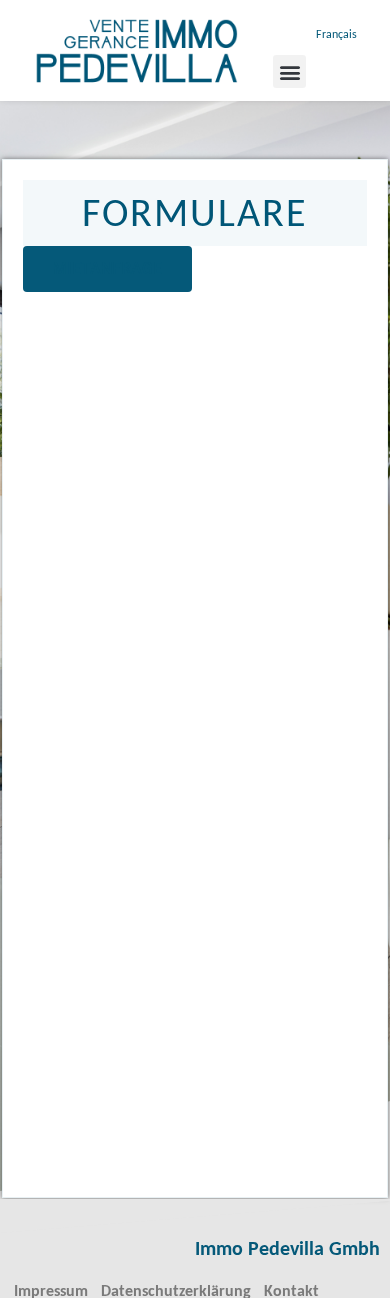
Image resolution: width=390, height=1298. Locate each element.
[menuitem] (335, 35)
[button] (289, 71)
